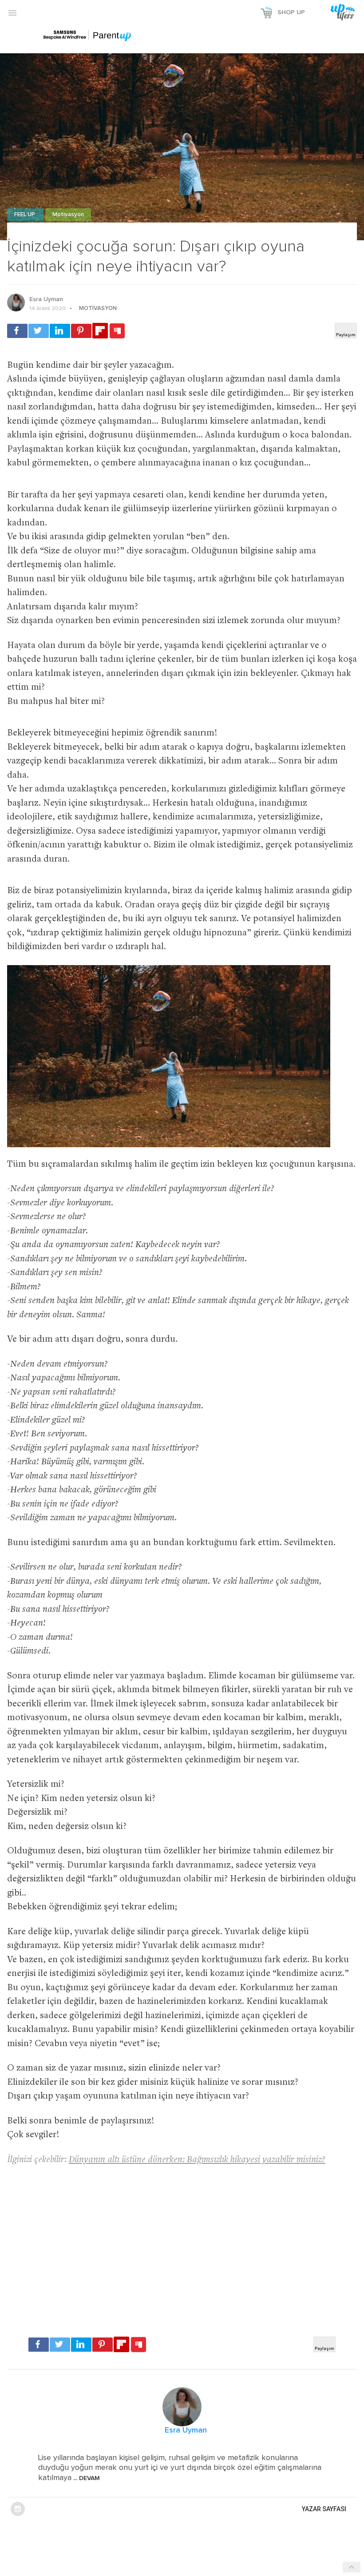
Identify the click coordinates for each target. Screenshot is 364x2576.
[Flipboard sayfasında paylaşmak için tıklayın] (100, 331)
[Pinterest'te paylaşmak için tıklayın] (81, 331)
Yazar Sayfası (324, 2509)
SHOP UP (291, 12)
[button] (12, 12)
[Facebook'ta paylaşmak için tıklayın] (17, 331)
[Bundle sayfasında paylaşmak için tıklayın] (117, 331)
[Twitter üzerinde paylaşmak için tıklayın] (39, 331)
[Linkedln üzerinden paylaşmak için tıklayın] (60, 331)
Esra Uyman (46, 299)
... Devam (86, 2478)
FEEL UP (25, 215)
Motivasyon (68, 215)
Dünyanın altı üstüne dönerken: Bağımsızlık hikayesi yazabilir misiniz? (197, 2160)
